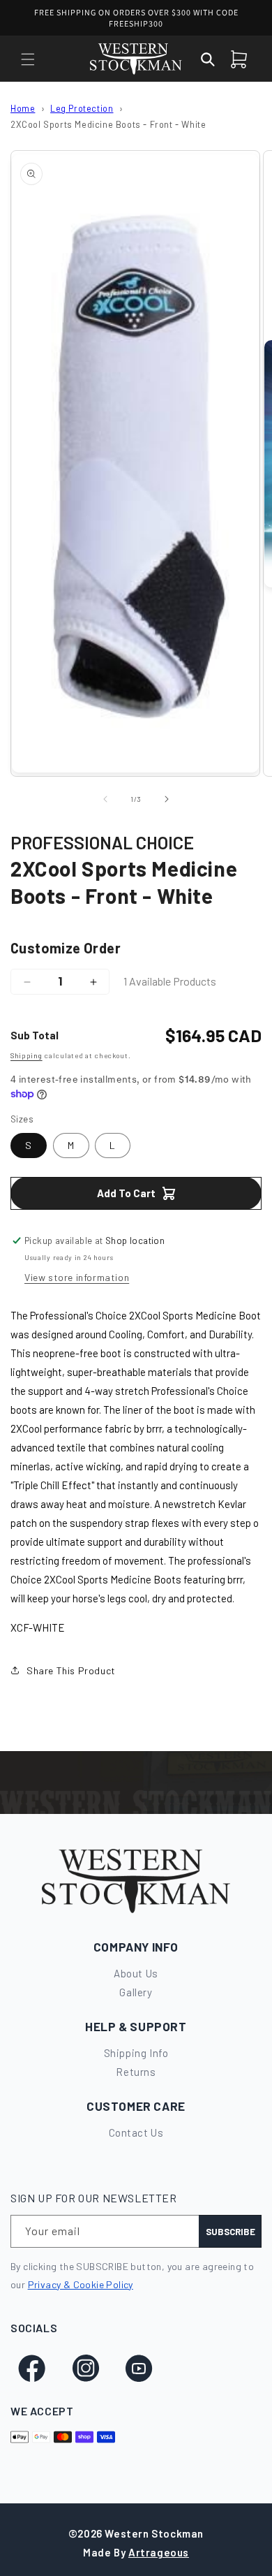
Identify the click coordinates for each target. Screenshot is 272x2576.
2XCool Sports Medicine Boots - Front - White (108, 124)
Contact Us (136, 2132)
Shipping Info (136, 2053)
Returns (136, 2072)
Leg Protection (82, 108)
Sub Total (35, 1035)
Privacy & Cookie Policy (81, 2284)
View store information (77, 1277)
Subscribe (231, 2232)
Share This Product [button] (71, 1670)
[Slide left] (105, 799)
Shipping (27, 1055)
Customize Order (66, 948)
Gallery (136, 1992)
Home (23, 108)
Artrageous (159, 2552)
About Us (136, 1973)
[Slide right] (167, 799)
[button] (28, 59)
